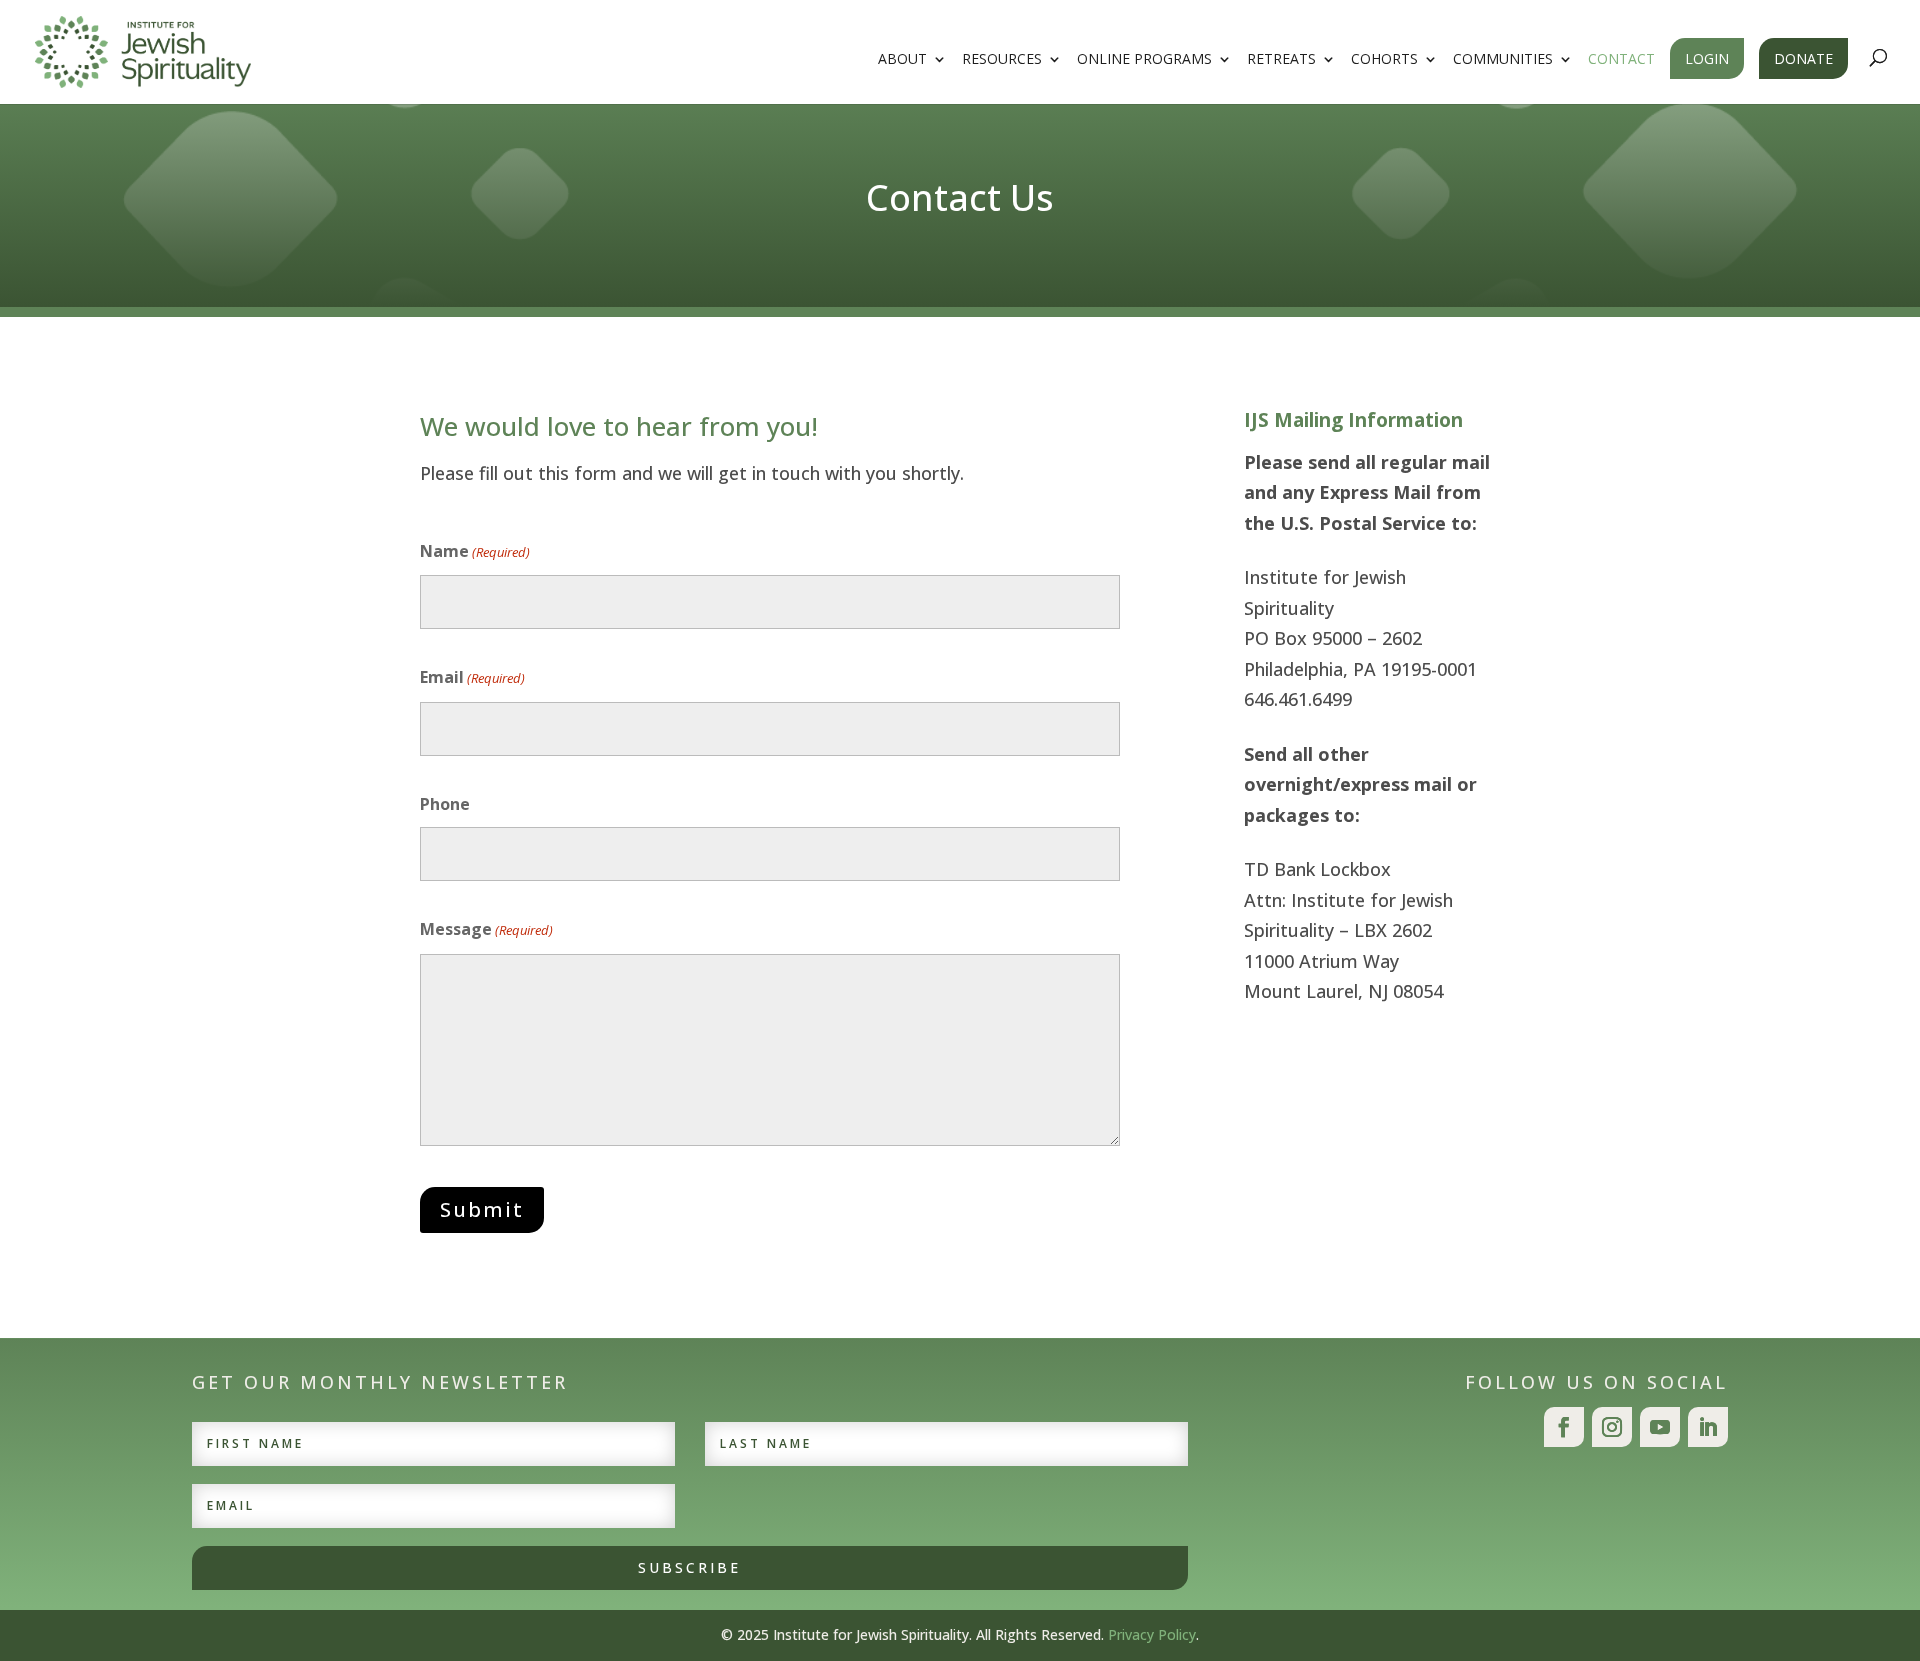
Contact (1621, 60)
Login (1707, 58)
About (902, 60)
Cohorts (1384, 60)
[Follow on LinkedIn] (1708, 1427)
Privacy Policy (1152, 1634)
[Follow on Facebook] (1564, 1427)
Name (475, 551)
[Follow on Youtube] (1660, 1427)
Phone (445, 804)
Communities (1503, 60)
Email (472, 677)
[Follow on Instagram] (1612, 1427)
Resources (1002, 60)
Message (486, 929)
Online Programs (1144, 60)
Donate (1803, 58)
